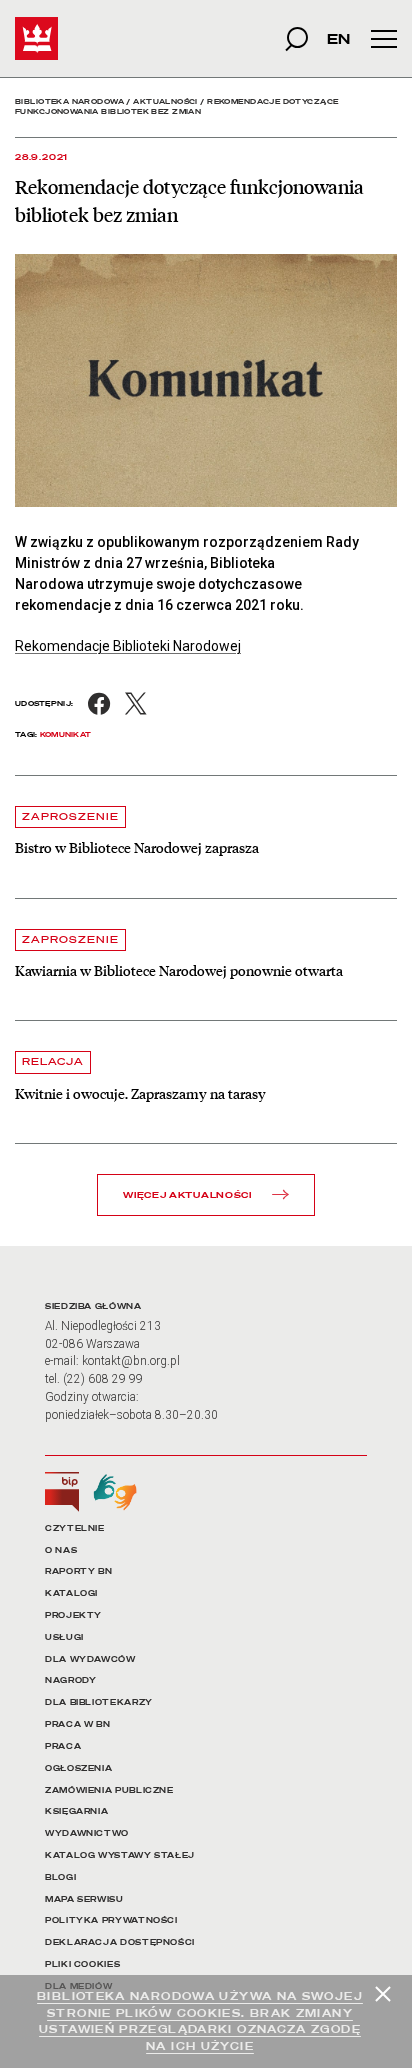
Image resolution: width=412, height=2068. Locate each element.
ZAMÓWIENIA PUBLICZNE (109, 1790)
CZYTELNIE (75, 1528)
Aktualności (165, 101)
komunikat (66, 734)
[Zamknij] (383, 1994)
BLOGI (60, 1877)
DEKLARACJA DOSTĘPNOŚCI (120, 1942)
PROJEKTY (73, 1615)
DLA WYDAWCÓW (90, 1659)
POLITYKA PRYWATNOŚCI (111, 1920)
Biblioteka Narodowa (69, 101)
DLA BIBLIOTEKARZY (99, 1702)
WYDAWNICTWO (87, 1833)
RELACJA (53, 1061)
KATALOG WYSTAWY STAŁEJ (120, 1855)
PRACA (63, 1746)
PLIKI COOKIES (82, 1964)
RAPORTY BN (78, 1571)
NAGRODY (70, 1680)
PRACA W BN (77, 1724)
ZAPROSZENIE (70, 816)
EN (338, 38)
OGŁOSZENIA (78, 1768)
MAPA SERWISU (84, 1899)
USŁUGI (64, 1637)
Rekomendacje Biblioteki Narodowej (128, 646)
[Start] (36, 38)
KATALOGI (71, 1593)
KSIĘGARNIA (76, 1811)
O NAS (61, 1550)
